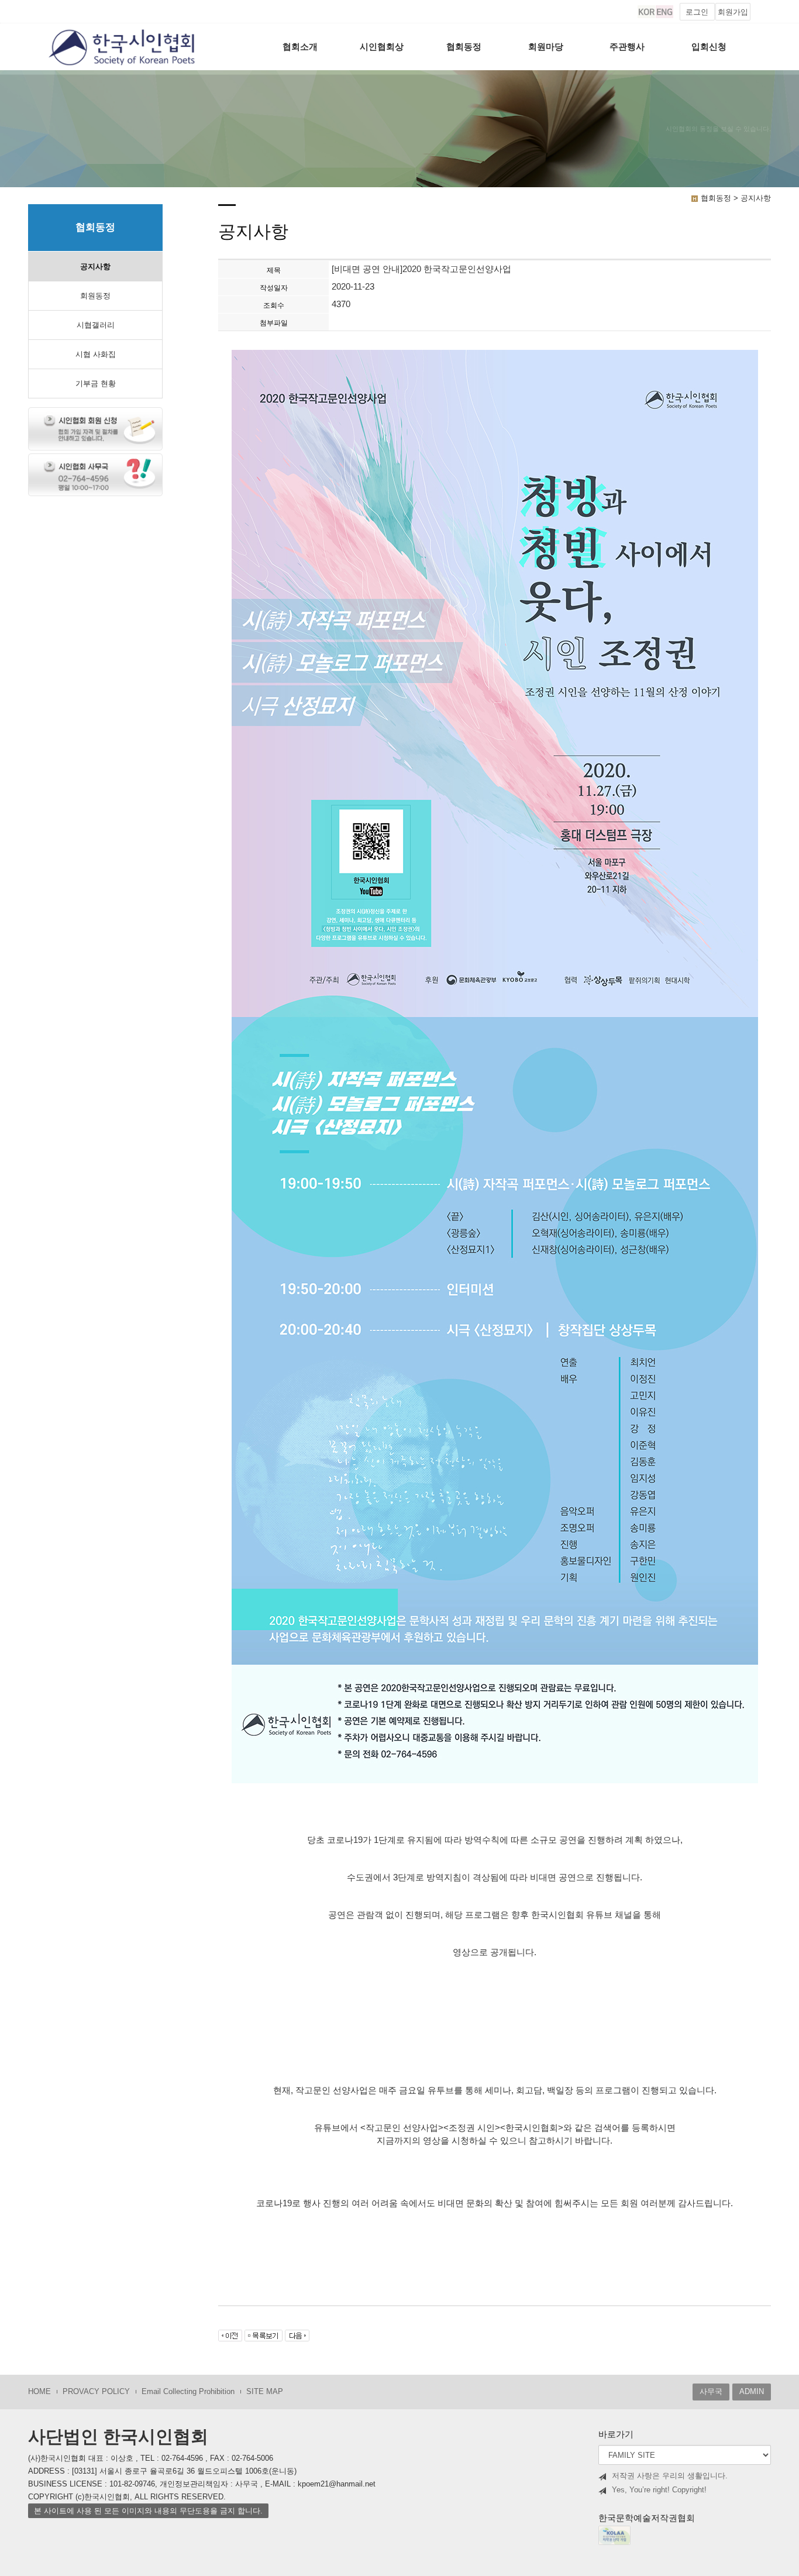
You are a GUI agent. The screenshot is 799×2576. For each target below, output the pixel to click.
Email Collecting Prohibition (188, 2391)
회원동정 (95, 296)
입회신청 (709, 47)
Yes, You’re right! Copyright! (659, 2490)
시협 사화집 (96, 354)
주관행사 (627, 47)
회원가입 (733, 12)
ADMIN (752, 2391)
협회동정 (464, 47)
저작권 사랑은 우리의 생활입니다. (670, 2476)
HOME (39, 2391)
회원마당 (546, 47)
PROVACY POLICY (96, 2391)
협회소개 (300, 47)
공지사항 (95, 266)
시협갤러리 (96, 325)
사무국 (711, 2391)
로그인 (697, 12)
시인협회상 (382, 47)
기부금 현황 (96, 384)
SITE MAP (265, 2391)
